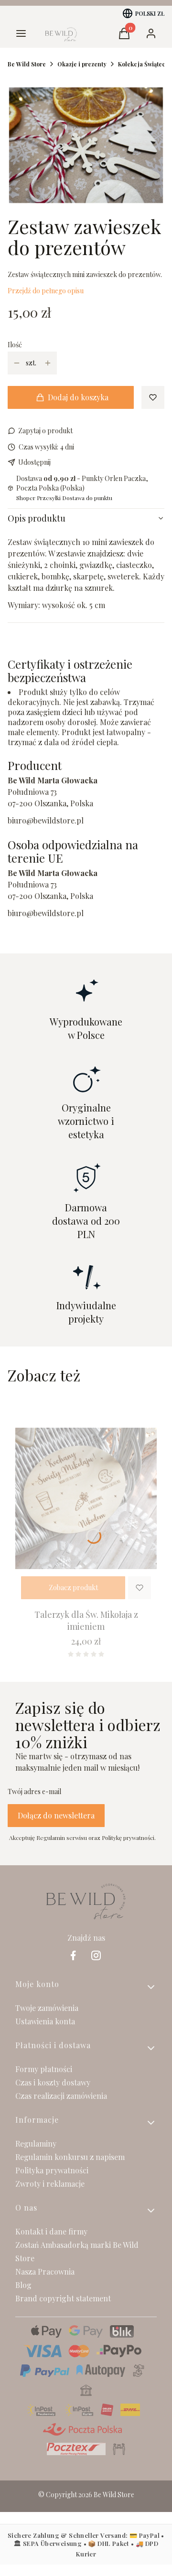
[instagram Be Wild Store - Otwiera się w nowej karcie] (96, 1955)
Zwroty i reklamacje (50, 2184)
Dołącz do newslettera (56, 1815)
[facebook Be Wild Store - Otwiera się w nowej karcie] (73, 1955)
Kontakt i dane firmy (51, 2231)
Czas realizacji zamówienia (61, 2096)
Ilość (15, 345)
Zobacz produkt (73, 1587)
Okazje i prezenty (82, 64)
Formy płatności (44, 2069)
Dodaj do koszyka (78, 397)
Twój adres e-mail (34, 1791)
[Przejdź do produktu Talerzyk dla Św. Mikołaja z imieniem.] (86, 1499)
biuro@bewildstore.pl (46, 820)
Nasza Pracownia (45, 2271)
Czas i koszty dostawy (53, 2082)
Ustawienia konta (45, 2021)
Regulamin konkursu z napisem (70, 2157)
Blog (23, 2285)
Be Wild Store (27, 64)
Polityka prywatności (52, 2170)
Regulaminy (36, 2143)
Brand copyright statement (63, 2298)
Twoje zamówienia (47, 2008)
